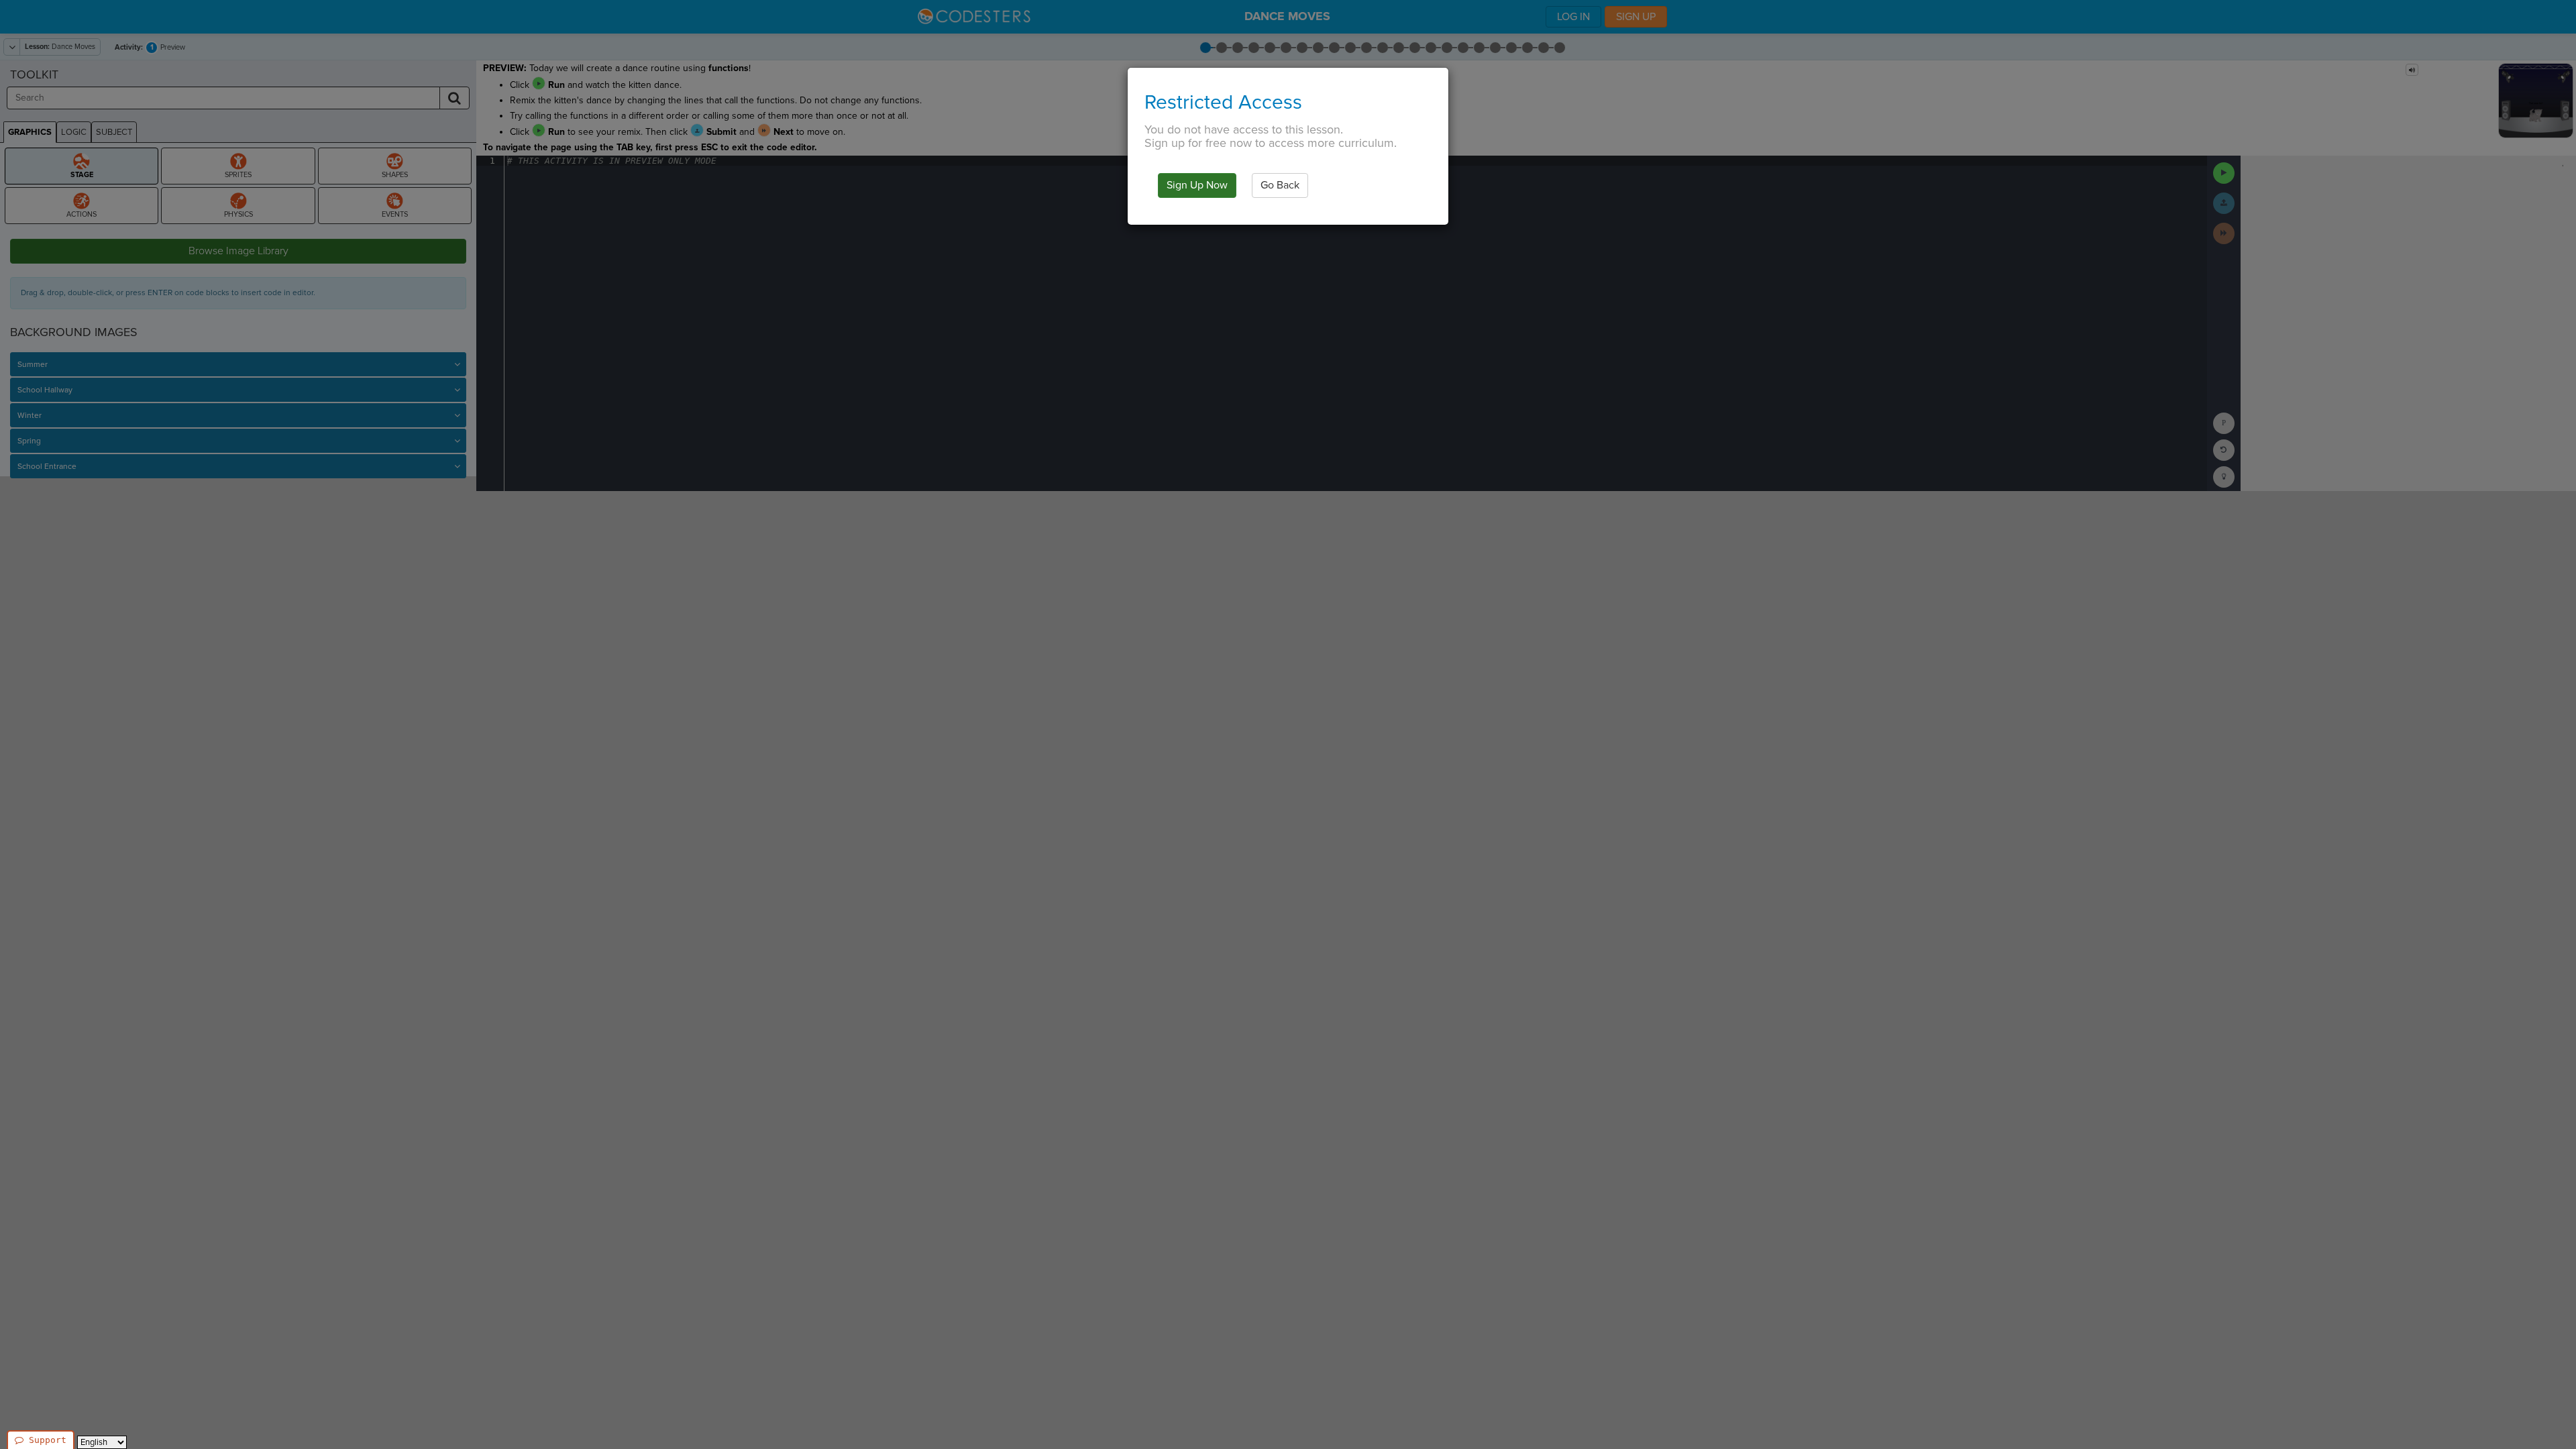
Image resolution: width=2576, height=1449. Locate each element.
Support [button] (48, 1440)
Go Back (1280, 185)
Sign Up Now (1197, 185)
